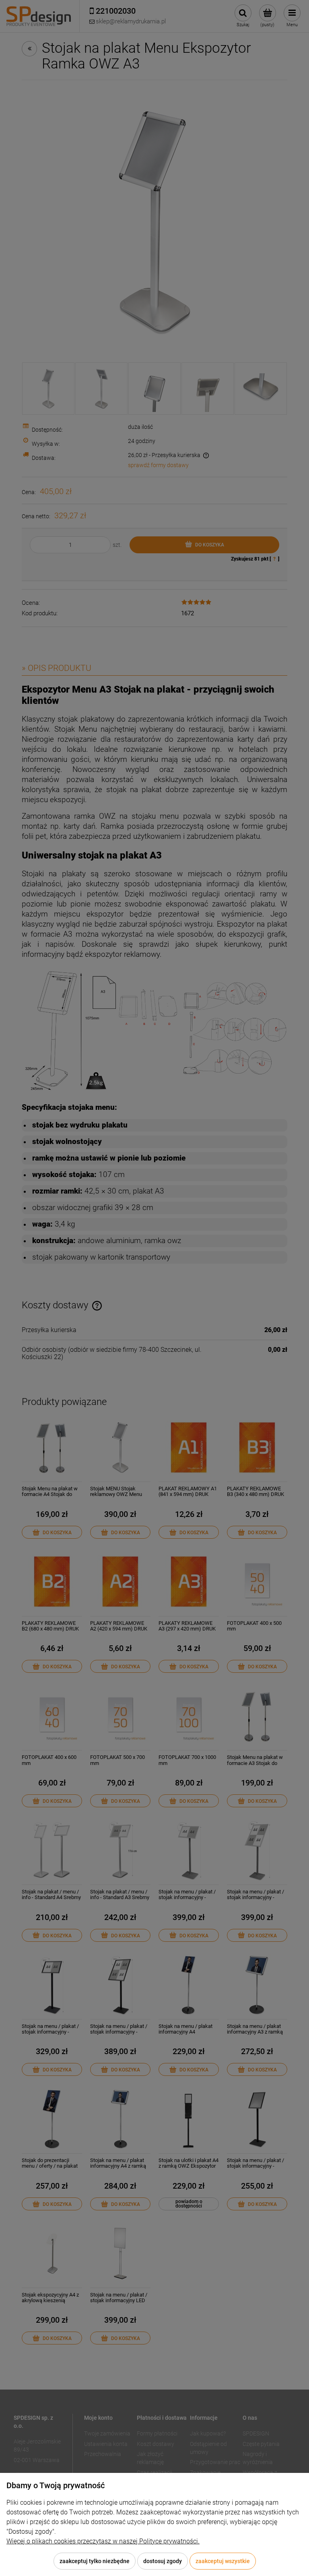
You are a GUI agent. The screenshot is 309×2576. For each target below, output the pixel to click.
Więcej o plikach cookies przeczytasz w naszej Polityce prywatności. (103, 2541)
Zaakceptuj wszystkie (223, 2561)
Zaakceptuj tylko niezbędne (95, 2561)
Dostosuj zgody (163, 2561)
